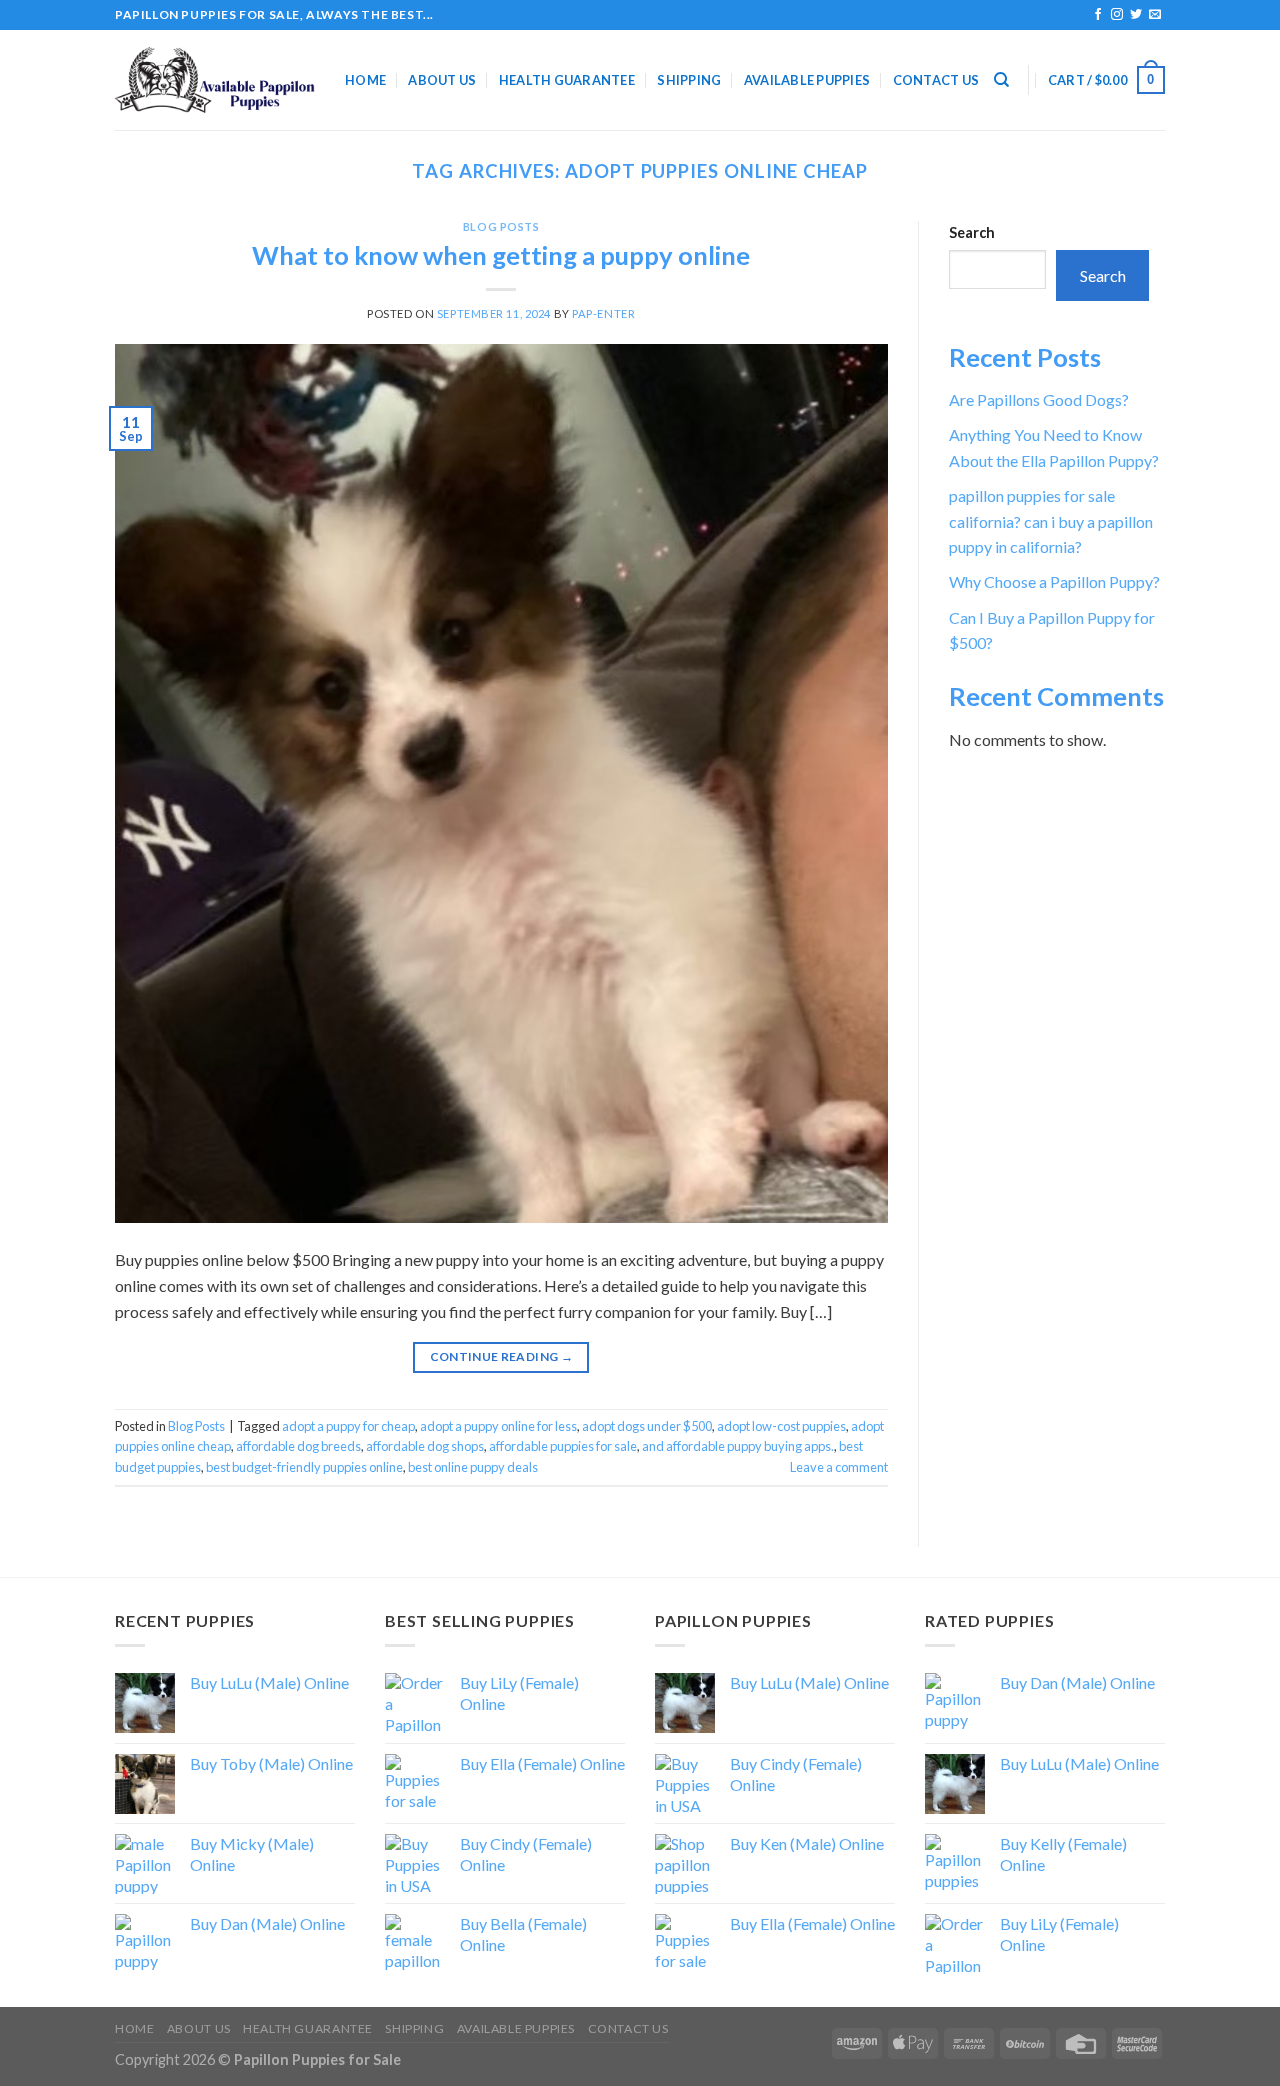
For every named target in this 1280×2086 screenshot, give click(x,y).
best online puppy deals (473, 1467)
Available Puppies (807, 80)
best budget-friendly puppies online (304, 1467)
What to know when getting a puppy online (501, 255)
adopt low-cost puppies (781, 1426)
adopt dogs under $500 (647, 1426)
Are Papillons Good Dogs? (1039, 399)
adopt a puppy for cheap (348, 1426)
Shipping (689, 80)
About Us (442, 80)
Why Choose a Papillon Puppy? (1054, 581)
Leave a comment (839, 1467)
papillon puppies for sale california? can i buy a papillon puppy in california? (1051, 521)
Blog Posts (501, 226)
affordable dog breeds (298, 1446)
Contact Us (936, 80)
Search (972, 232)
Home (365, 80)
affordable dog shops (425, 1446)
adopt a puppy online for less (498, 1426)
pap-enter (603, 313)
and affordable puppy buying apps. (738, 1446)
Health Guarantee (567, 80)
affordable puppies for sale (563, 1446)
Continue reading (502, 1356)
